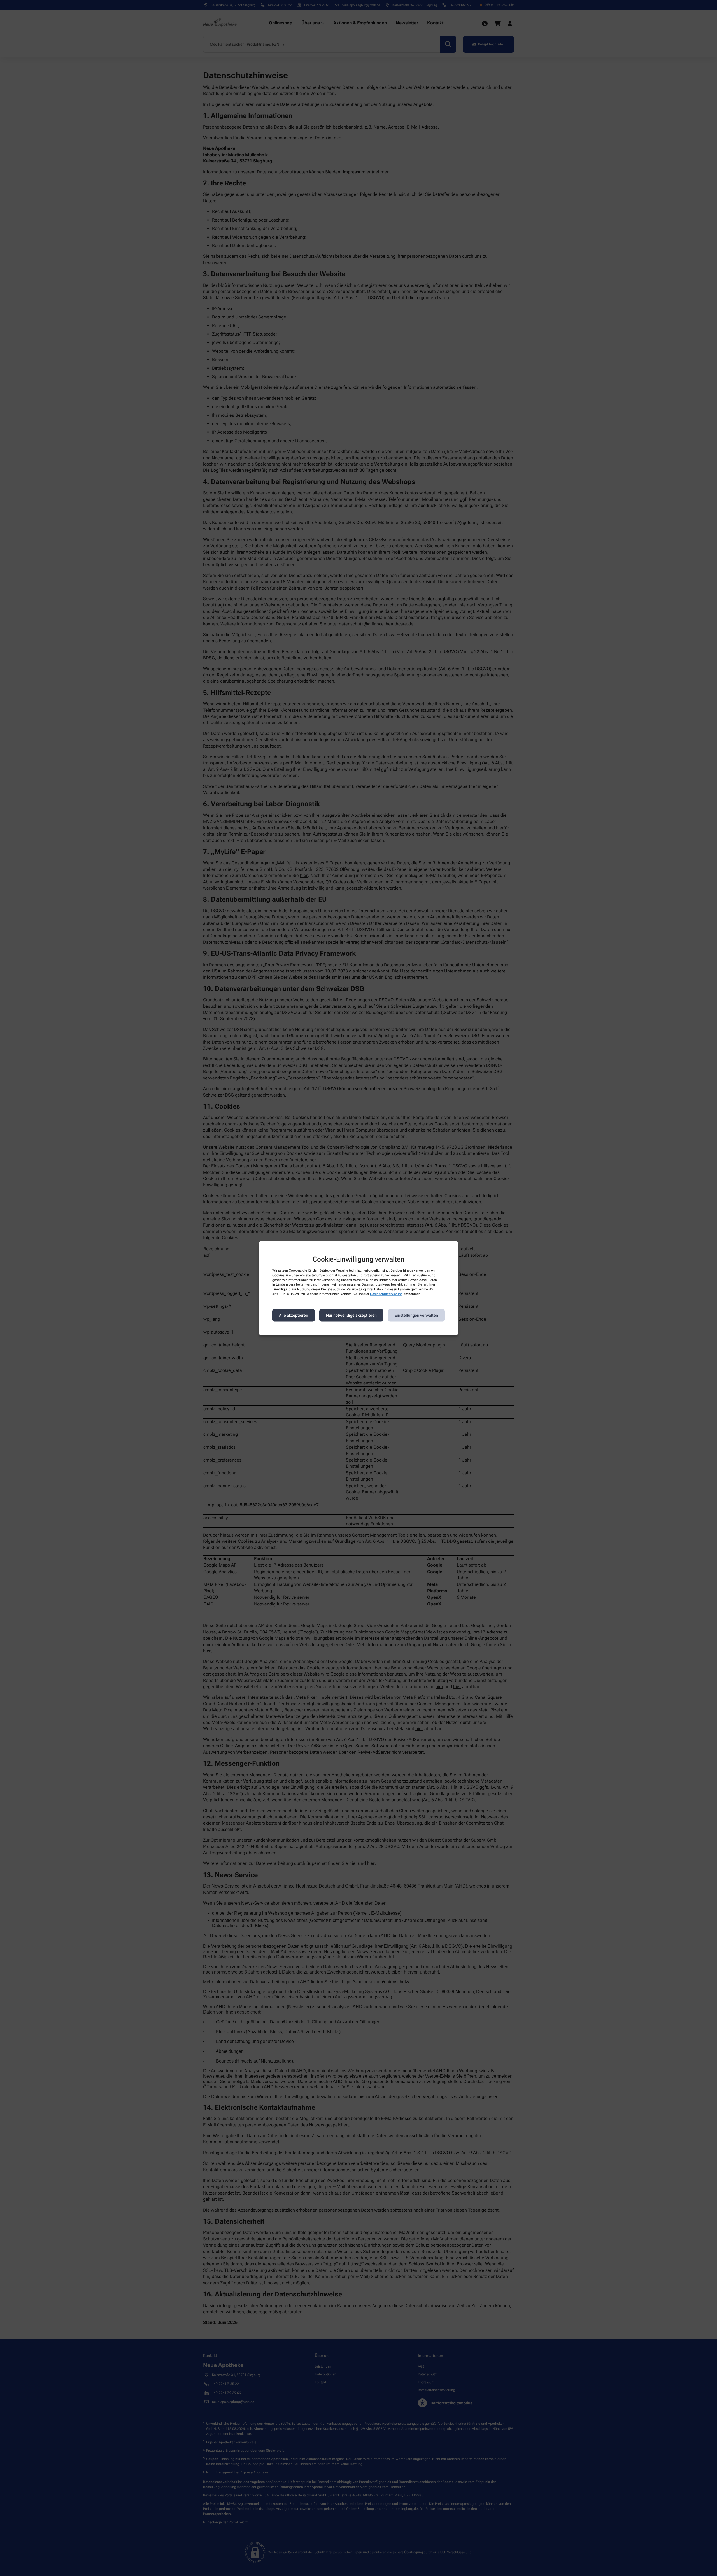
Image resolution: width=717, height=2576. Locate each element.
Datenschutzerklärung (386, 1294)
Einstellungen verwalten (416, 1315)
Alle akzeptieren (294, 1315)
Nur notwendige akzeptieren (351, 1315)
